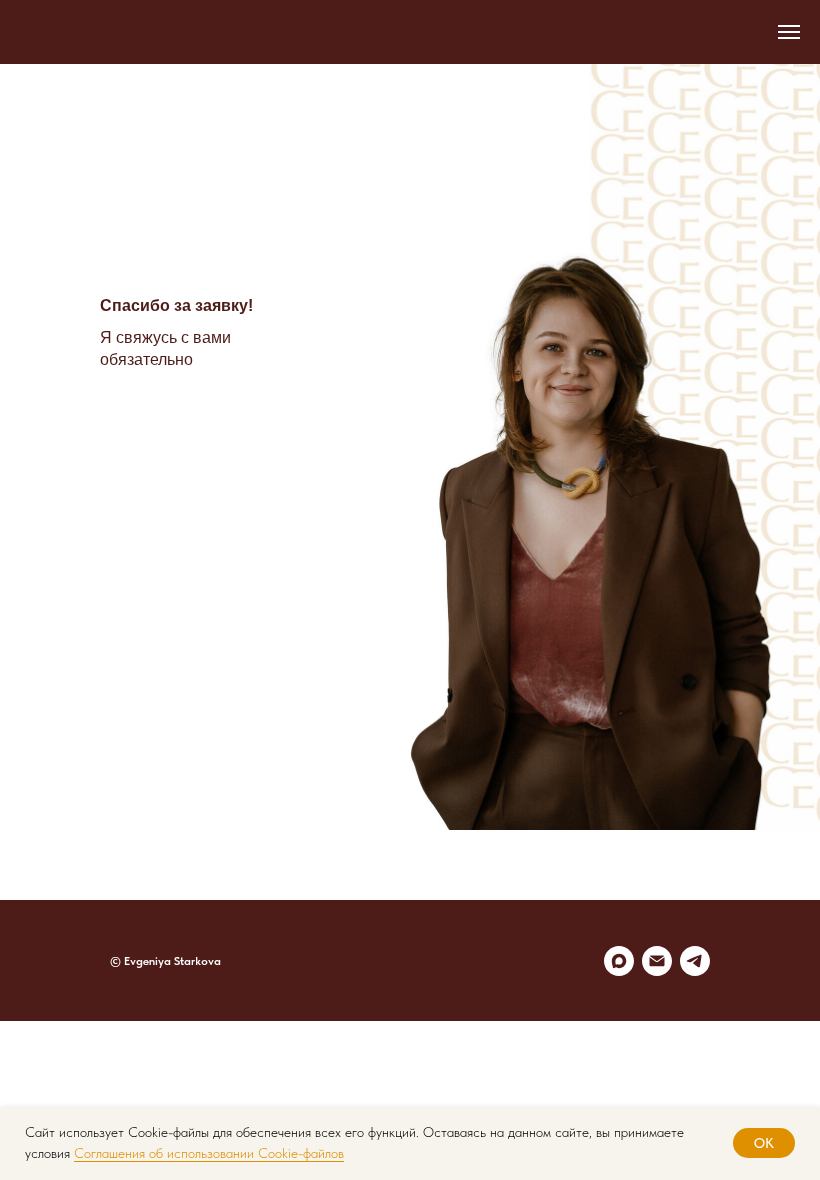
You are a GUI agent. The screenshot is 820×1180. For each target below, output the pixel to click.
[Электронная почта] (657, 961)
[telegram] (695, 961)
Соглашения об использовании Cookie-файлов (209, 1153)
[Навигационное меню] (789, 32)
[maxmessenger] (619, 961)
